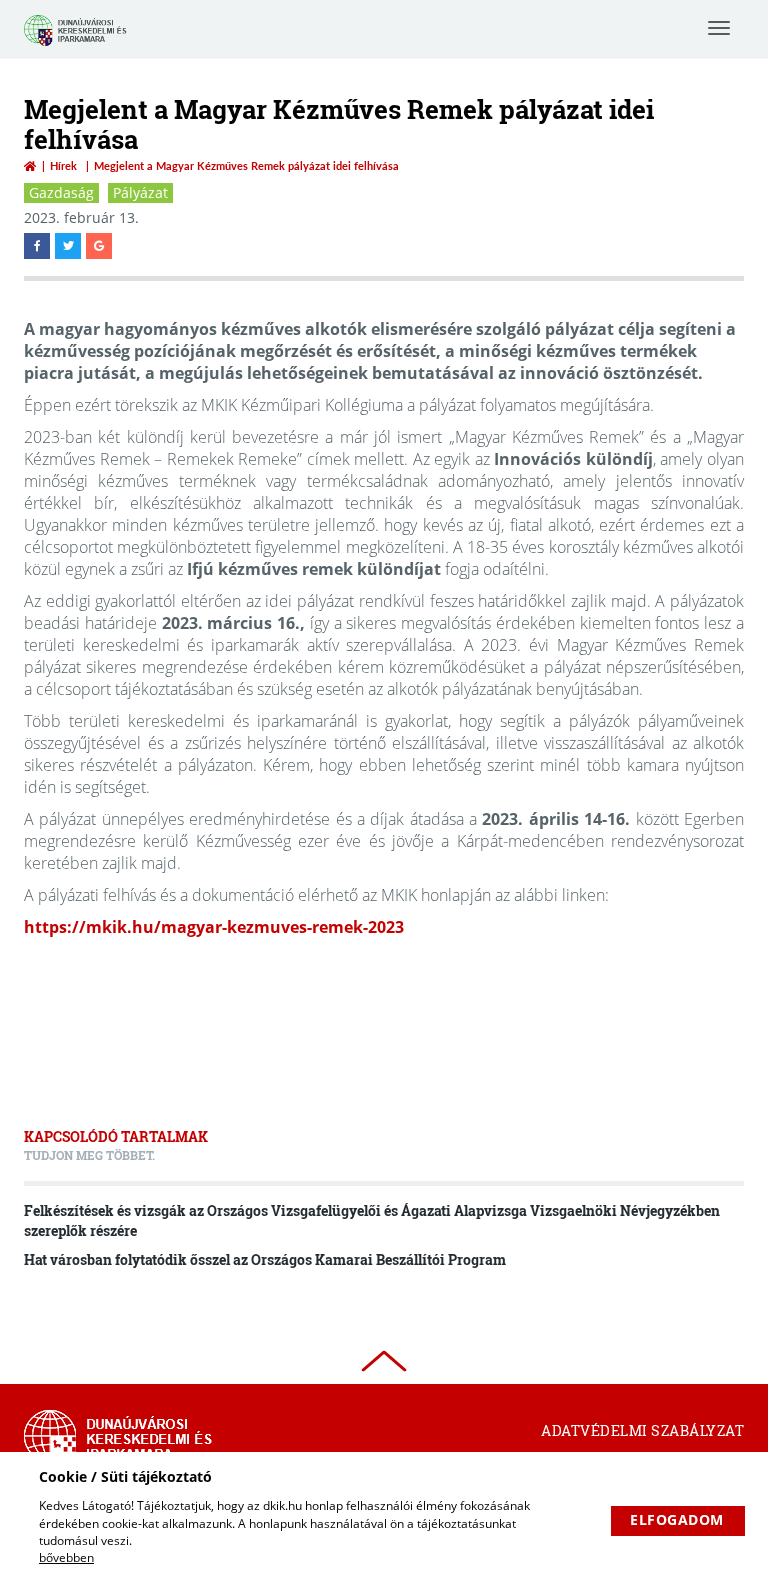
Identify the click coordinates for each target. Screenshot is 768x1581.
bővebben (66, 1557)
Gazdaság (61, 192)
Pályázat (140, 192)
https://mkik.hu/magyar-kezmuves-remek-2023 (214, 927)
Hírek (63, 165)
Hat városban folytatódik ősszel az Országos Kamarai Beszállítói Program (265, 1259)
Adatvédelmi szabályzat (642, 1430)
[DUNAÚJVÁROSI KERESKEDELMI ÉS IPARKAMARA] (78, 43)
